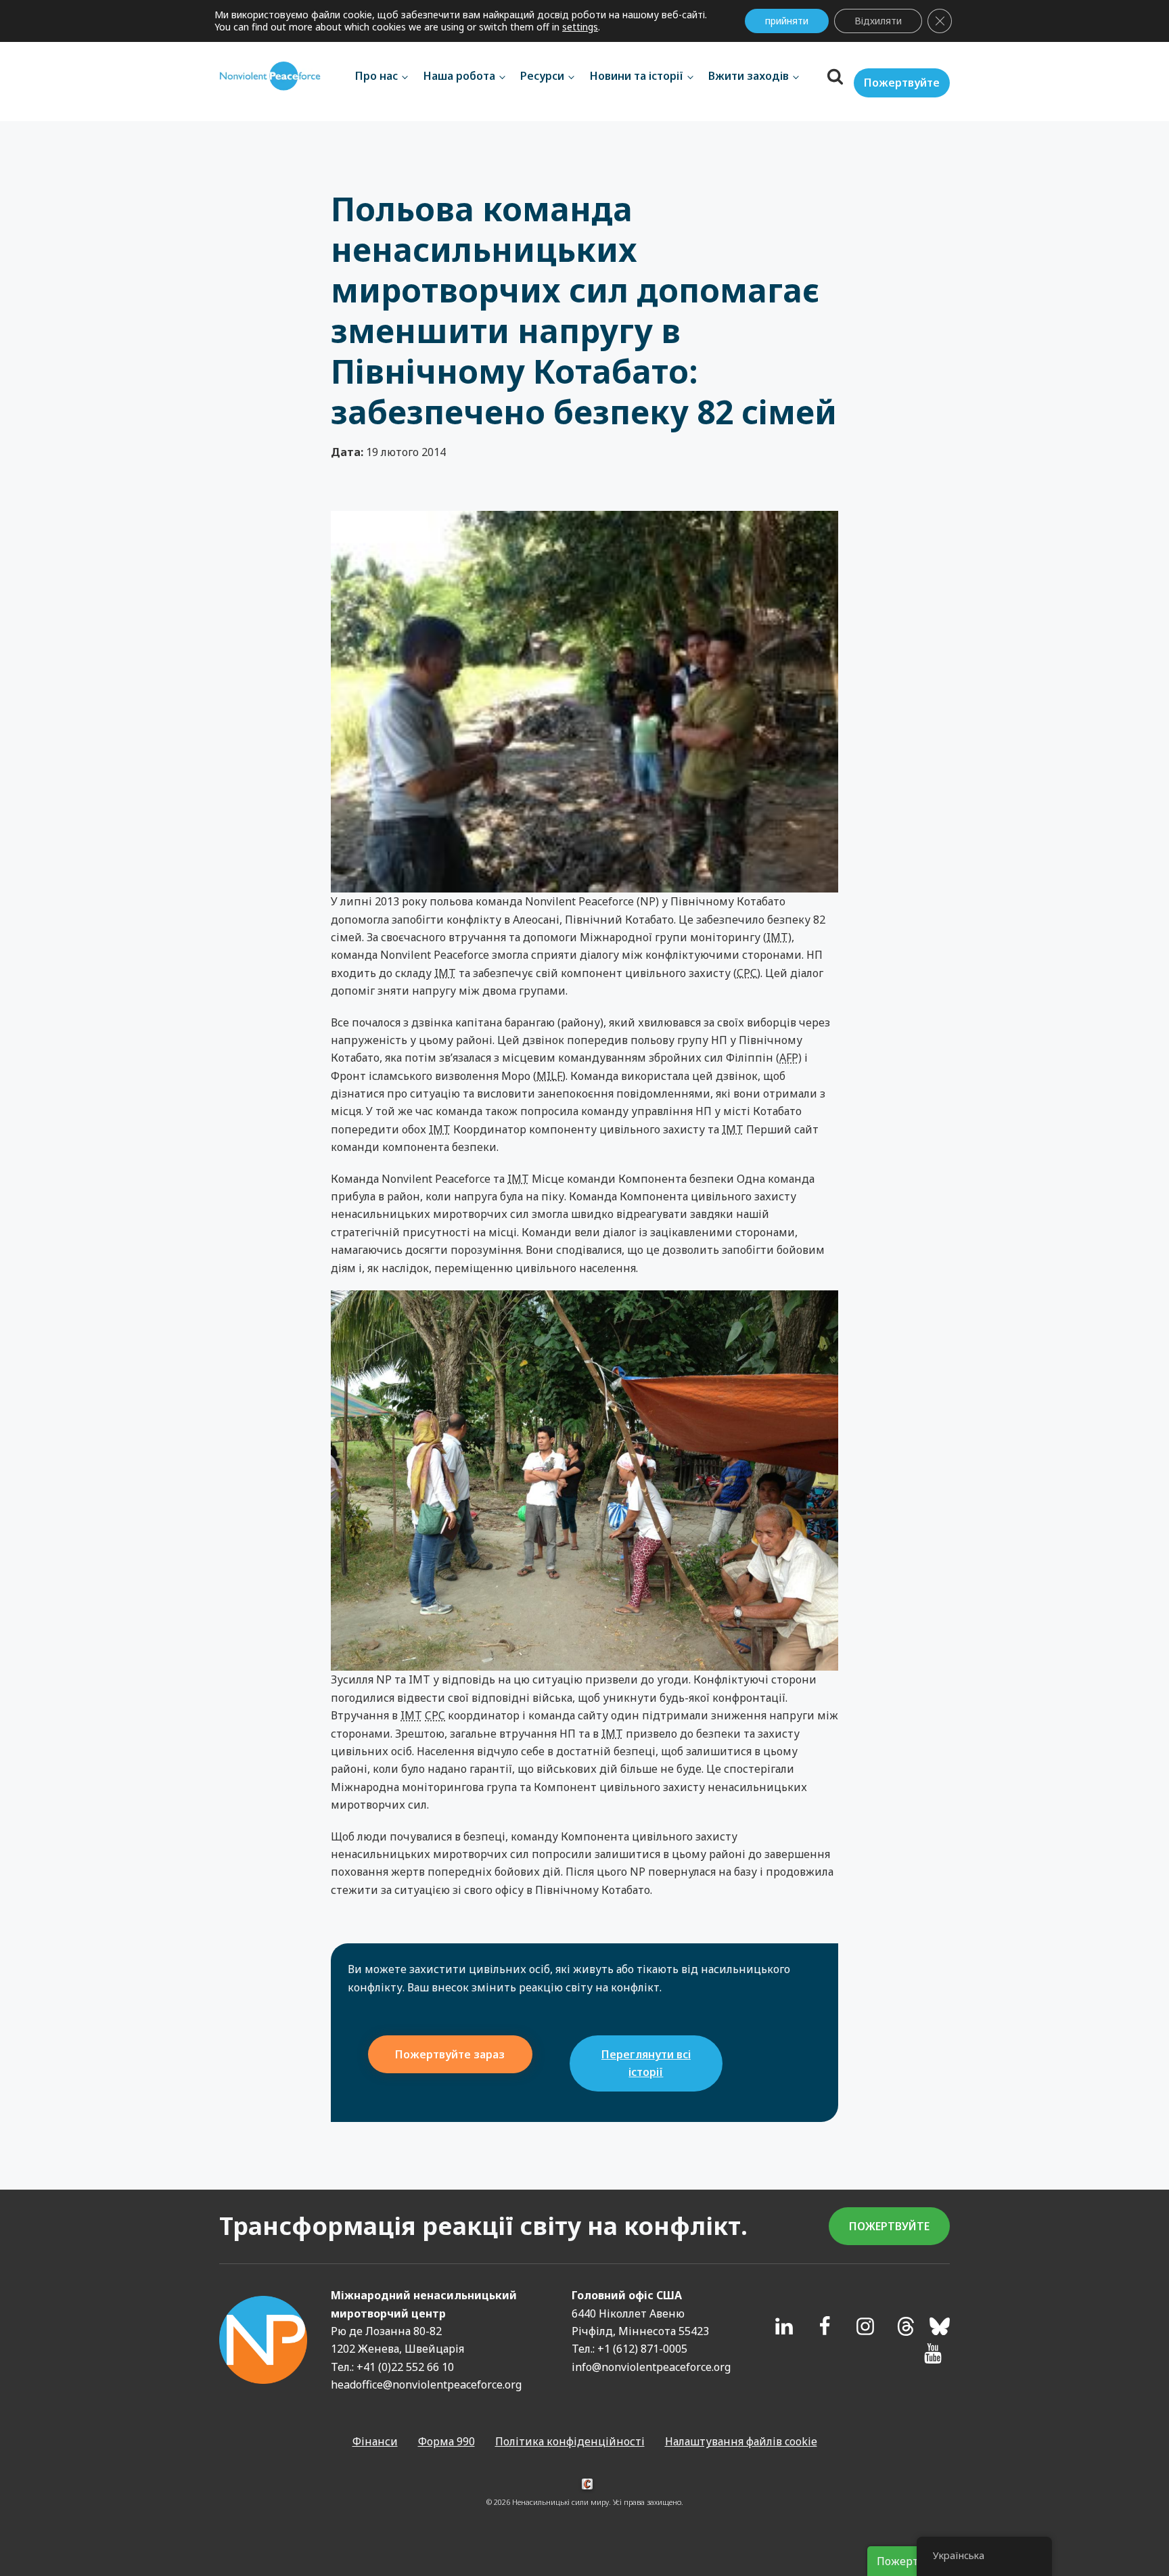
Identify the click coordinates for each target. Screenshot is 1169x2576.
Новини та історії (637, 76)
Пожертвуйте (902, 83)
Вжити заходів (749, 76)
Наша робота (459, 76)
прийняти (787, 21)
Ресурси (542, 76)
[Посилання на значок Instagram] (865, 2326)
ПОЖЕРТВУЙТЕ (889, 2226)
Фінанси (375, 2441)
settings (580, 27)
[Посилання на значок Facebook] (825, 2326)
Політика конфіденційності (570, 2441)
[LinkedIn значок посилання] (784, 2326)
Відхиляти (878, 21)
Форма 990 (446, 2441)
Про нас (376, 76)
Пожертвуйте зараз (450, 2054)
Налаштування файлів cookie (741, 2441)
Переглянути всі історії (646, 2063)
